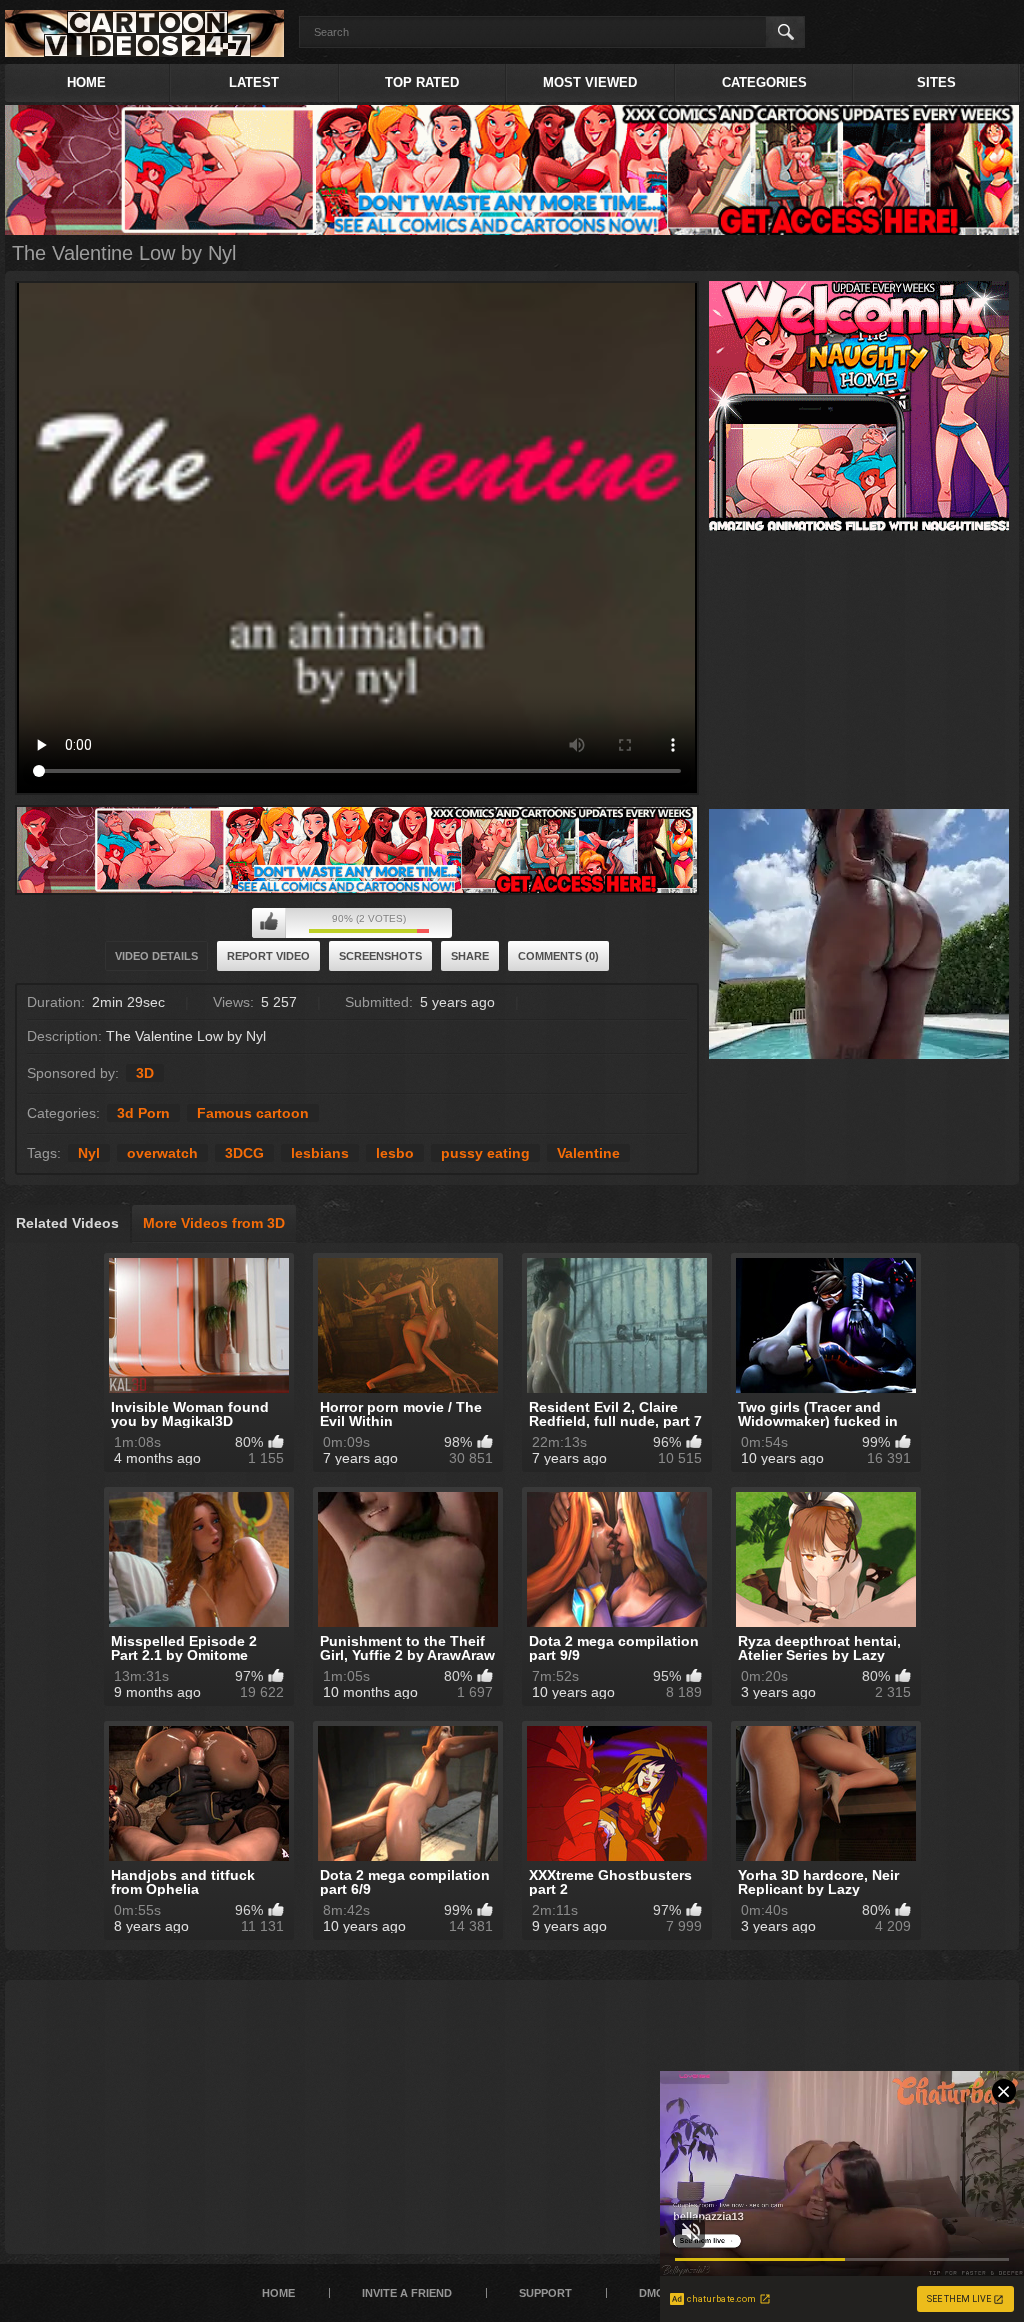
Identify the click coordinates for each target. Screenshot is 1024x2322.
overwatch (162, 1153)
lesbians (320, 1153)
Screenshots (380, 956)
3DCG (244, 1153)
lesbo (395, 1153)
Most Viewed (590, 82)
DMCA (655, 2293)
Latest (254, 82)
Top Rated (422, 82)
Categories (764, 82)
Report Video (268, 956)
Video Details (156, 956)
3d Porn (143, 1113)
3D (145, 1073)
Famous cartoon (253, 1113)
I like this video (269, 923)
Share (470, 956)
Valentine (588, 1153)
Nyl (89, 1153)
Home (86, 82)
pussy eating (485, 1153)
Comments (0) (558, 956)
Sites (936, 82)
